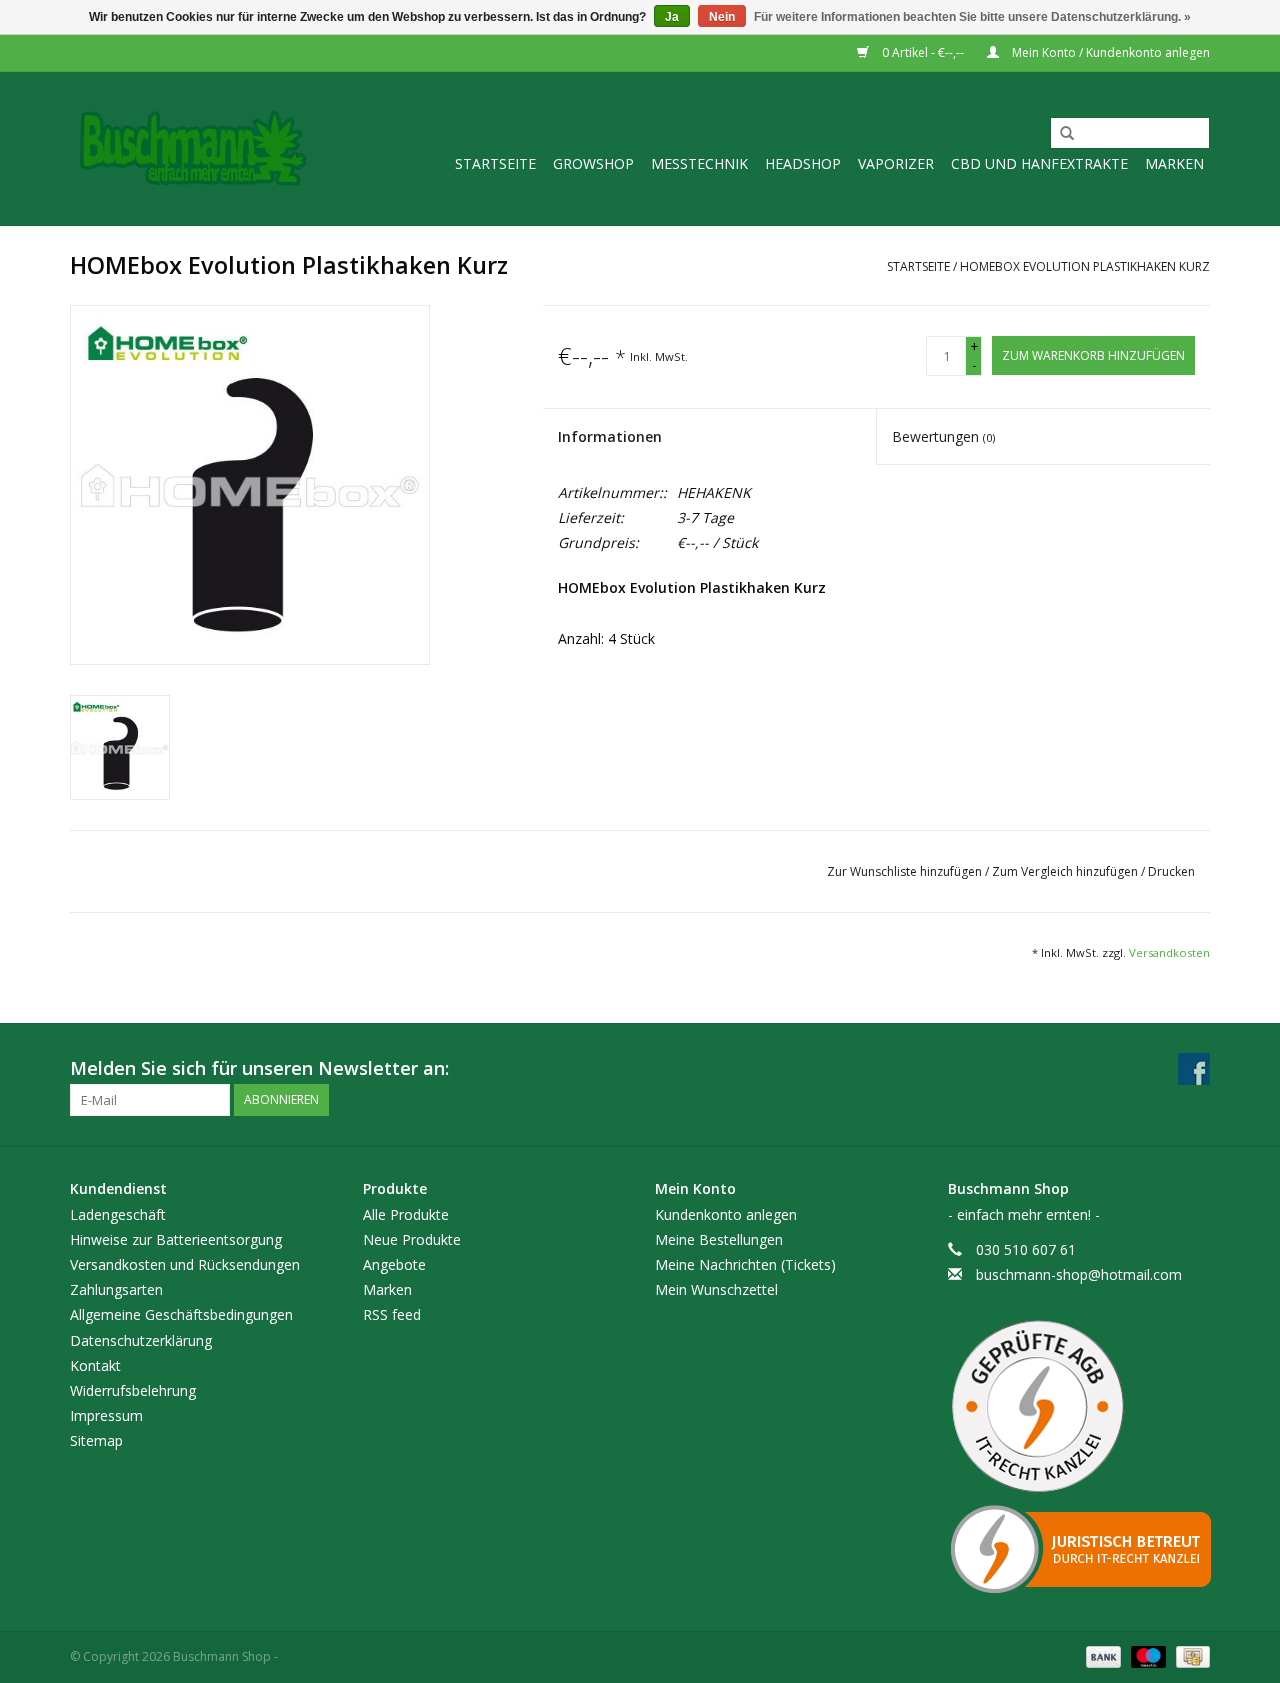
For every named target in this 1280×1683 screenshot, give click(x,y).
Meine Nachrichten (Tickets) (745, 1264)
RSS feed (392, 1314)
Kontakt (95, 1365)
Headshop (803, 163)
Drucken (1171, 871)
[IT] (1079, 1549)
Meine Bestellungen (719, 1239)
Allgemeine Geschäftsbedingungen (181, 1314)
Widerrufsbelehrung (133, 1390)
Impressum (106, 1415)
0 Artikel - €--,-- (923, 52)
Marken (1174, 163)
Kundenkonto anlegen (726, 1214)
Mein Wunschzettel (716, 1289)
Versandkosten (1169, 952)
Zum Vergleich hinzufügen (1066, 871)
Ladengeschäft (118, 1214)
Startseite (495, 163)
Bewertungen (943, 436)
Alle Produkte (406, 1214)
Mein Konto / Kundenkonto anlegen (1109, 52)
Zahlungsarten (116, 1289)
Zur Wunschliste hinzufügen (906, 871)
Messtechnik (699, 163)
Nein (722, 17)
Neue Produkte (412, 1239)
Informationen (610, 436)
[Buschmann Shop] (192, 148)
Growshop (593, 163)
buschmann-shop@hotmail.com (1079, 1274)
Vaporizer (896, 163)
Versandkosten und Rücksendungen (185, 1264)
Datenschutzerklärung (141, 1340)
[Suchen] (1060, 134)
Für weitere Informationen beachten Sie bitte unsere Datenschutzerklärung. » (972, 17)
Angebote (394, 1264)
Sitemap (96, 1440)
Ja (672, 17)
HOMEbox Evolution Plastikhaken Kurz (1085, 266)
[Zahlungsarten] (1101, 1655)
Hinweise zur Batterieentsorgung (176, 1239)
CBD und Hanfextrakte (1039, 163)
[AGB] (1079, 1407)
